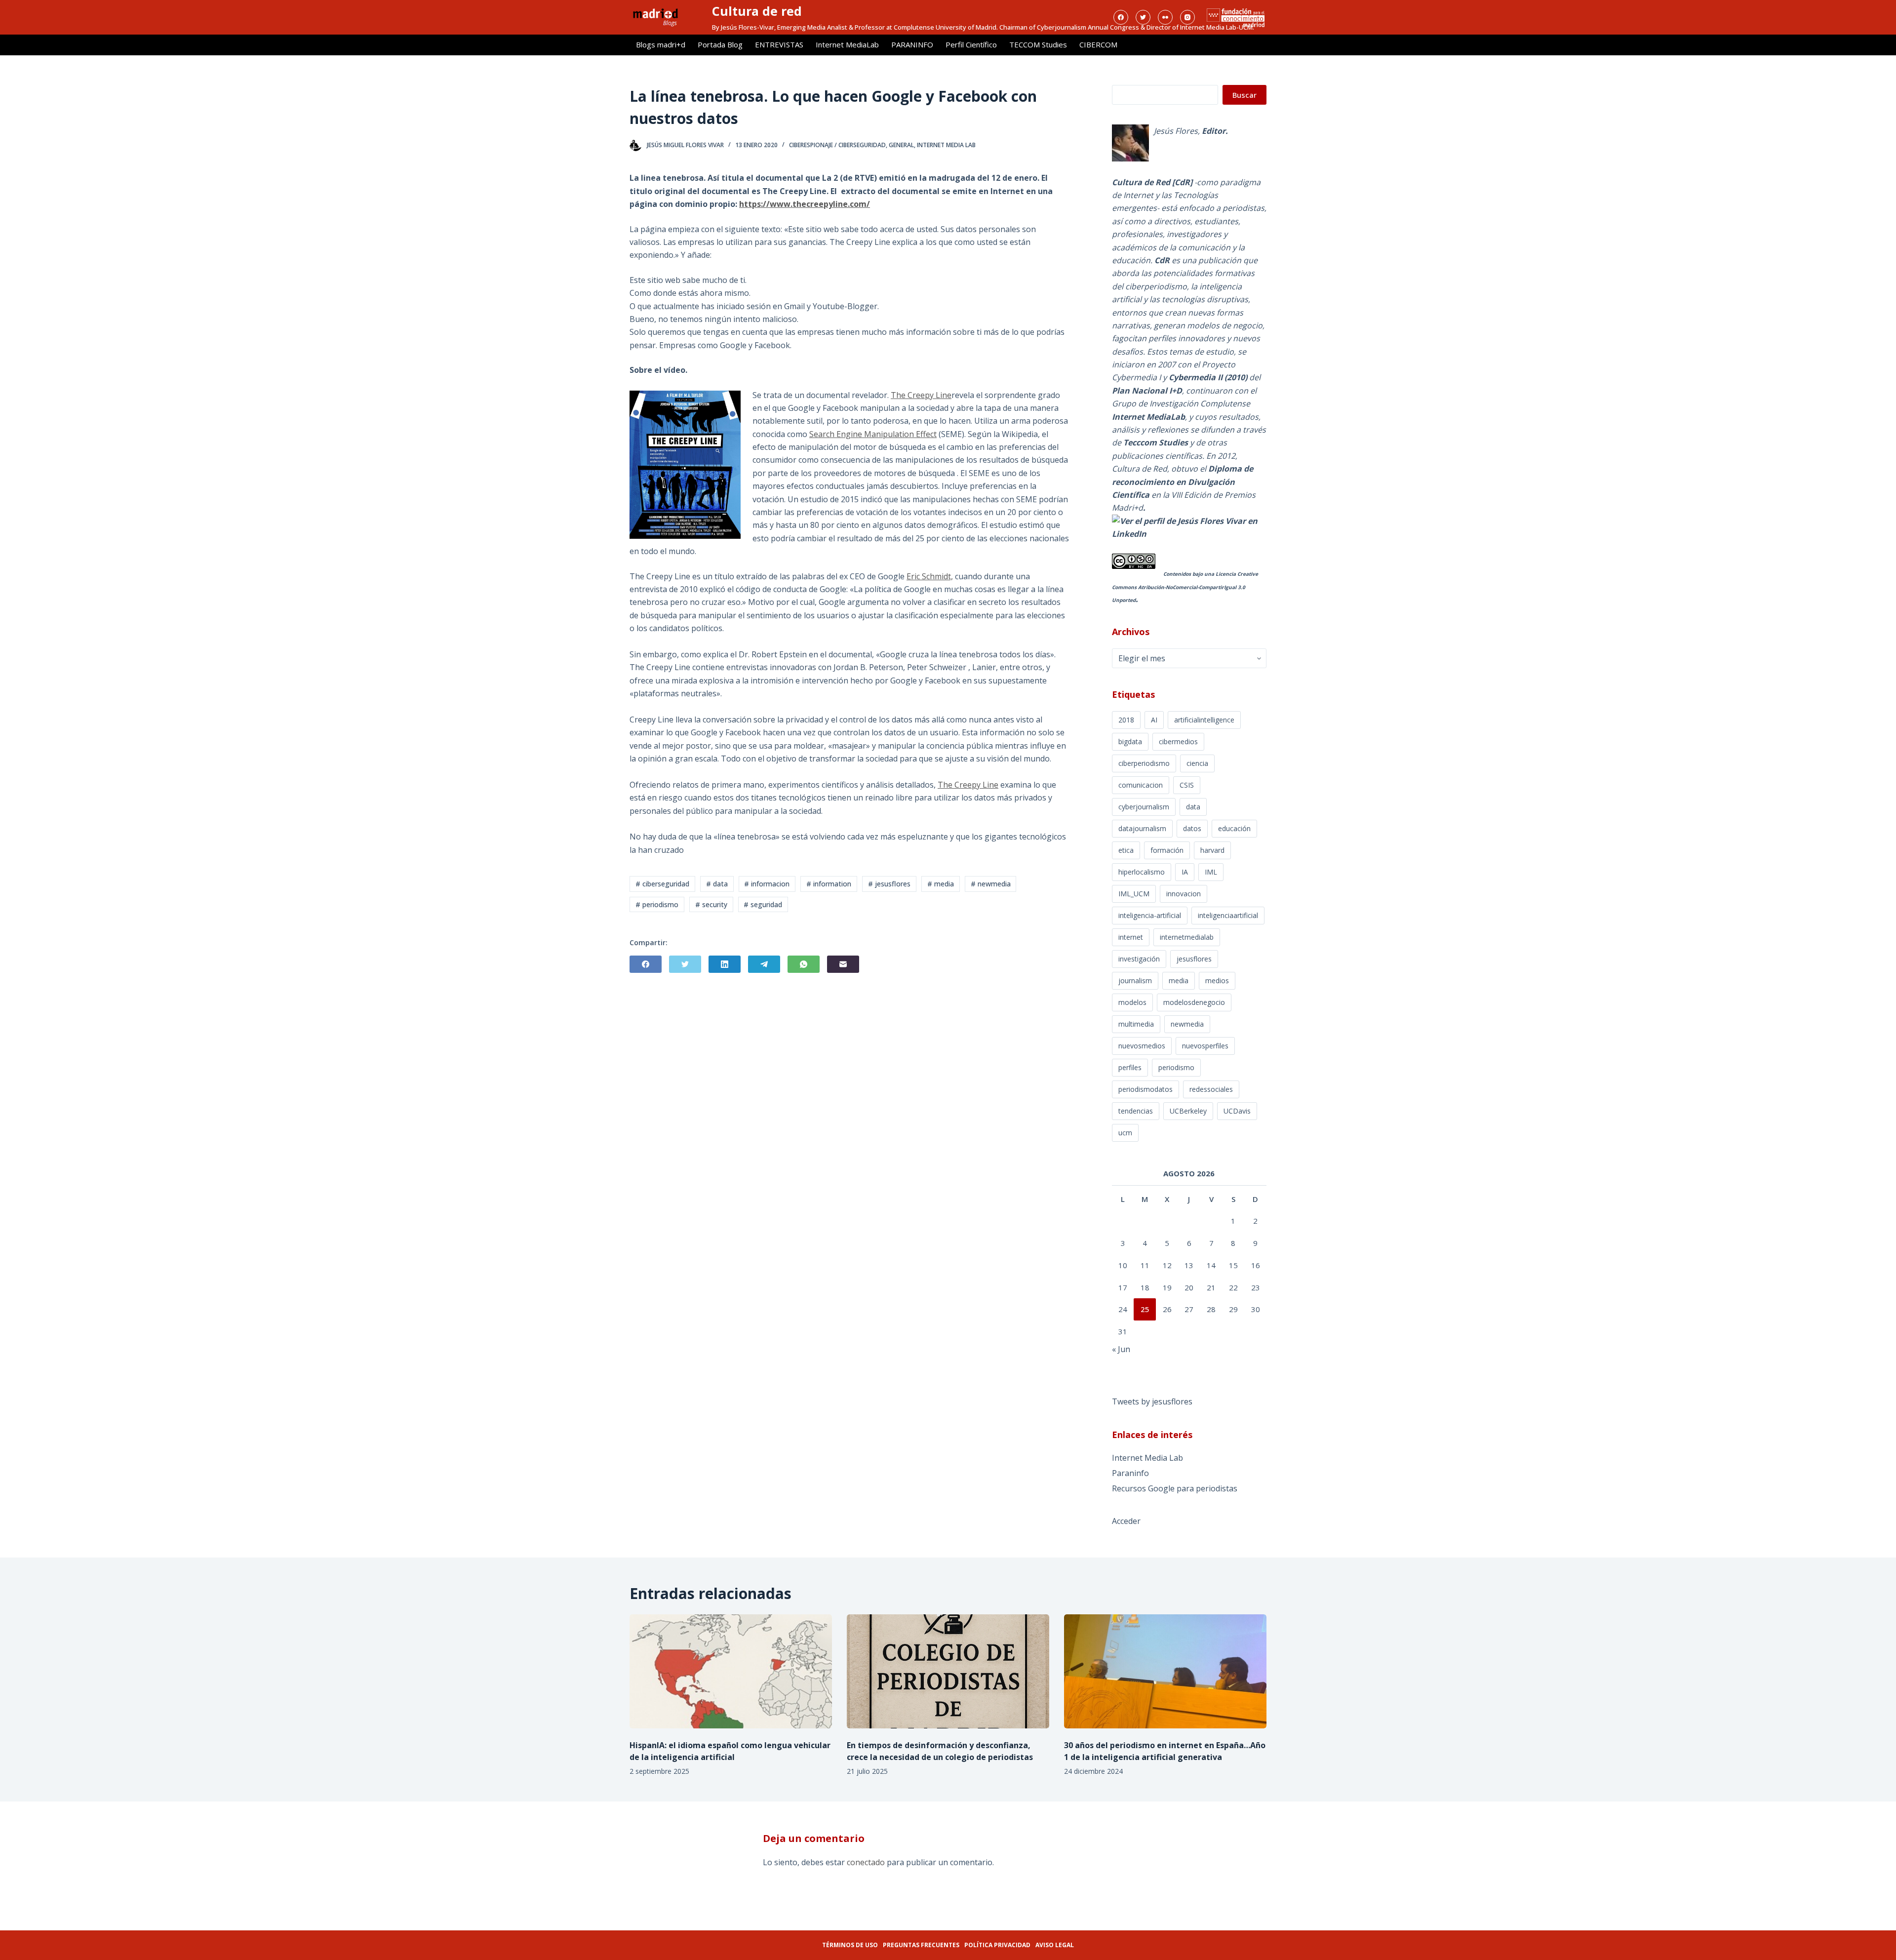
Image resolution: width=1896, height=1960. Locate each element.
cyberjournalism (1144, 807)
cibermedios (1178, 741)
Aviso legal (1055, 1945)
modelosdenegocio (1194, 1002)
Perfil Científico (971, 44)
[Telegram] (764, 964)
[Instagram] (1187, 17)
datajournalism (1142, 828)
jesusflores (1194, 959)
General (901, 145)
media (1179, 980)
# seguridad (763, 904)
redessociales (1211, 1089)
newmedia (1187, 1024)
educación (1234, 828)
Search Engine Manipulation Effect (873, 434)
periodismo (1176, 1067)
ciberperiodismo (1144, 763)
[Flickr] (1165, 17)
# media (941, 884)
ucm (1125, 1133)
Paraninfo (1130, 1473)
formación (1167, 850)
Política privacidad (997, 1945)
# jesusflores (889, 884)
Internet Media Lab (946, 145)
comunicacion (1141, 785)
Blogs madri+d (661, 44)
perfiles (1130, 1067)
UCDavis (1237, 1111)
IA (1185, 872)
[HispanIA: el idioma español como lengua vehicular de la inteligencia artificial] (731, 1671)
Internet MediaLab (847, 44)
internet (1131, 937)
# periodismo (657, 904)
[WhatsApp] (804, 964)
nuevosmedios (1142, 1046)
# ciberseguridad (662, 884)
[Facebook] (1121, 17)
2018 (1126, 720)
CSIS (1187, 785)
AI (1154, 720)
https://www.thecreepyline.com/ (805, 204)
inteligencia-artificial (1150, 915)
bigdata (1130, 741)
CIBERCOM (1098, 44)
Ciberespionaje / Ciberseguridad (837, 145)
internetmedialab (1187, 937)
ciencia (1197, 763)
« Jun (1121, 1349)
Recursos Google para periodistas (1175, 1488)
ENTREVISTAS (779, 44)
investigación (1139, 959)
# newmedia (991, 884)
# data (717, 884)
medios (1217, 980)
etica (1126, 850)
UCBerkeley (1188, 1111)
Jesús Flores (1176, 131)
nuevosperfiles (1205, 1046)
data (1193, 807)
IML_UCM (1134, 894)
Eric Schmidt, (930, 576)
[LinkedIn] (725, 964)
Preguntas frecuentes (921, 1945)
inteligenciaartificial (1228, 915)
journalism (1135, 980)
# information (829, 884)
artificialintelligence (1204, 720)
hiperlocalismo (1142, 872)
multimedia (1136, 1024)
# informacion (767, 884)
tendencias (1136, 1111)
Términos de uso (850, 1945)
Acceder (1126, 1521)
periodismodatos (1145, 1089)
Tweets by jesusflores (1152, 1401)
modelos (1132, 1002)
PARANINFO (912, 44)
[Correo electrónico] (843, 964)
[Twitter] (1143, 17)
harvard (1212, 850)
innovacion (1184, 894)
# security (711, 904)
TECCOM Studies (1038, 44)
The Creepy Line (921, 395)
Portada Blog (720, 44)
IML (1211, 872)
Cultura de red (757, 11)
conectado (866, 1862)
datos (1192, 828)
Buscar (1244, 95)
